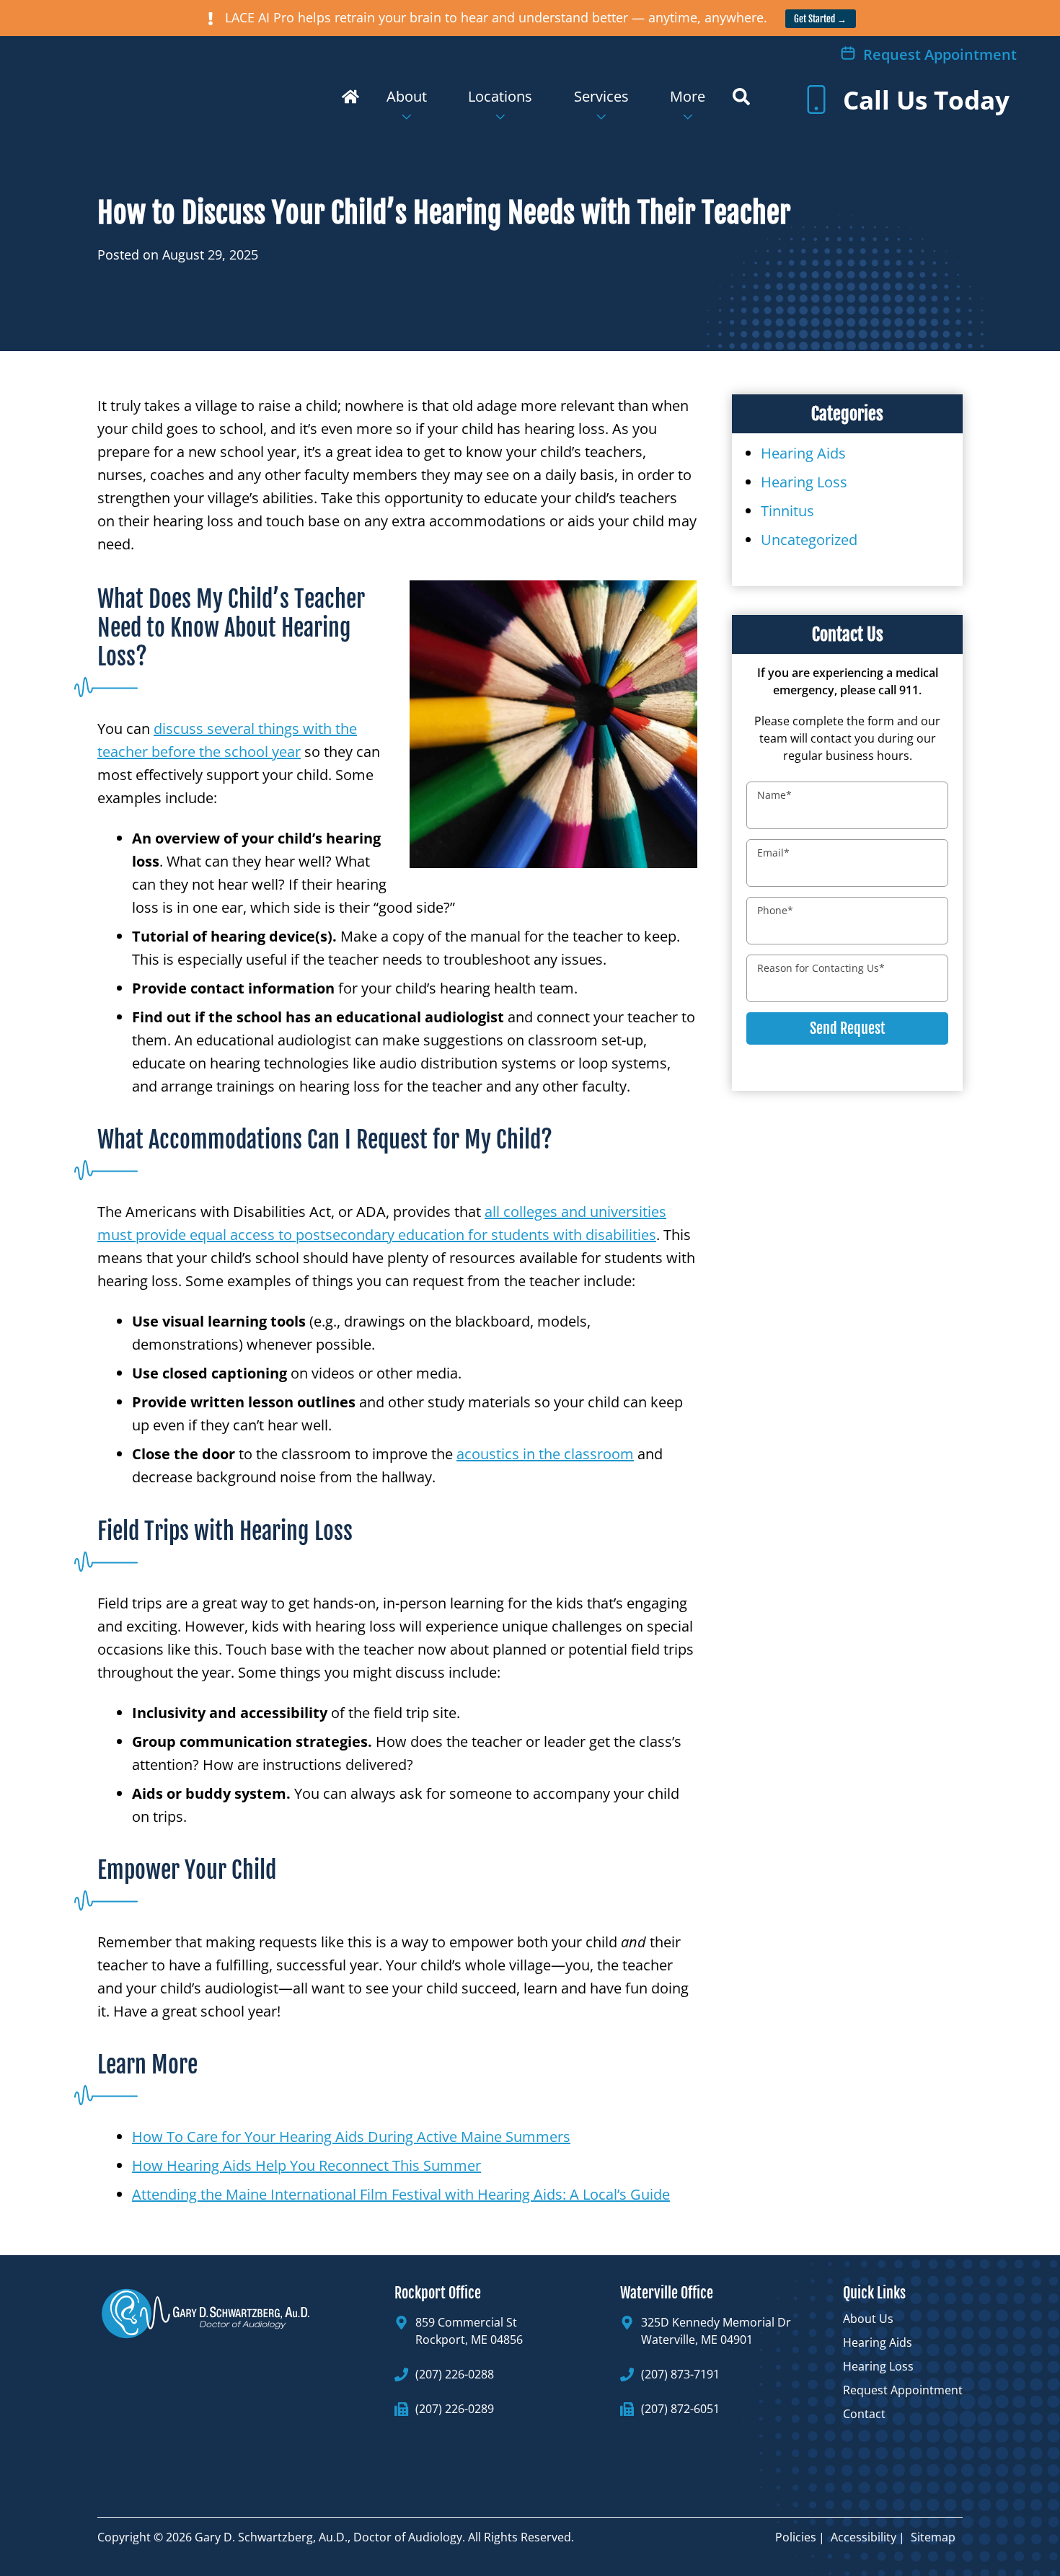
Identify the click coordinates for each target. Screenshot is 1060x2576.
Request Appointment (938, 54)
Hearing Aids (803, 453)
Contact (864, 2414)
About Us (868, 2319)
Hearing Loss (804, 482)
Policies (796, 2537)
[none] (407, 106)
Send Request (848, 1028)
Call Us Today (923, 100)
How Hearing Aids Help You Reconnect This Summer (306, 2165)
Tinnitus (787, 511)
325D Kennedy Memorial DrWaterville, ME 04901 (716, 2331)
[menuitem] (351, 106)
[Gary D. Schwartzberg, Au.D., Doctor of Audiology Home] (181, 88)
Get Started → (820, 19)
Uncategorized (809, 540)
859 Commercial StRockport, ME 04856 (469, 2331)
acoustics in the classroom (545, 1454)
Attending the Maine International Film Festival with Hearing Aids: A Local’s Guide (401, 2194)
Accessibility (864, 2537)
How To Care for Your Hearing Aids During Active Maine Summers (351, 2137)
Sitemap (933, 2537)
